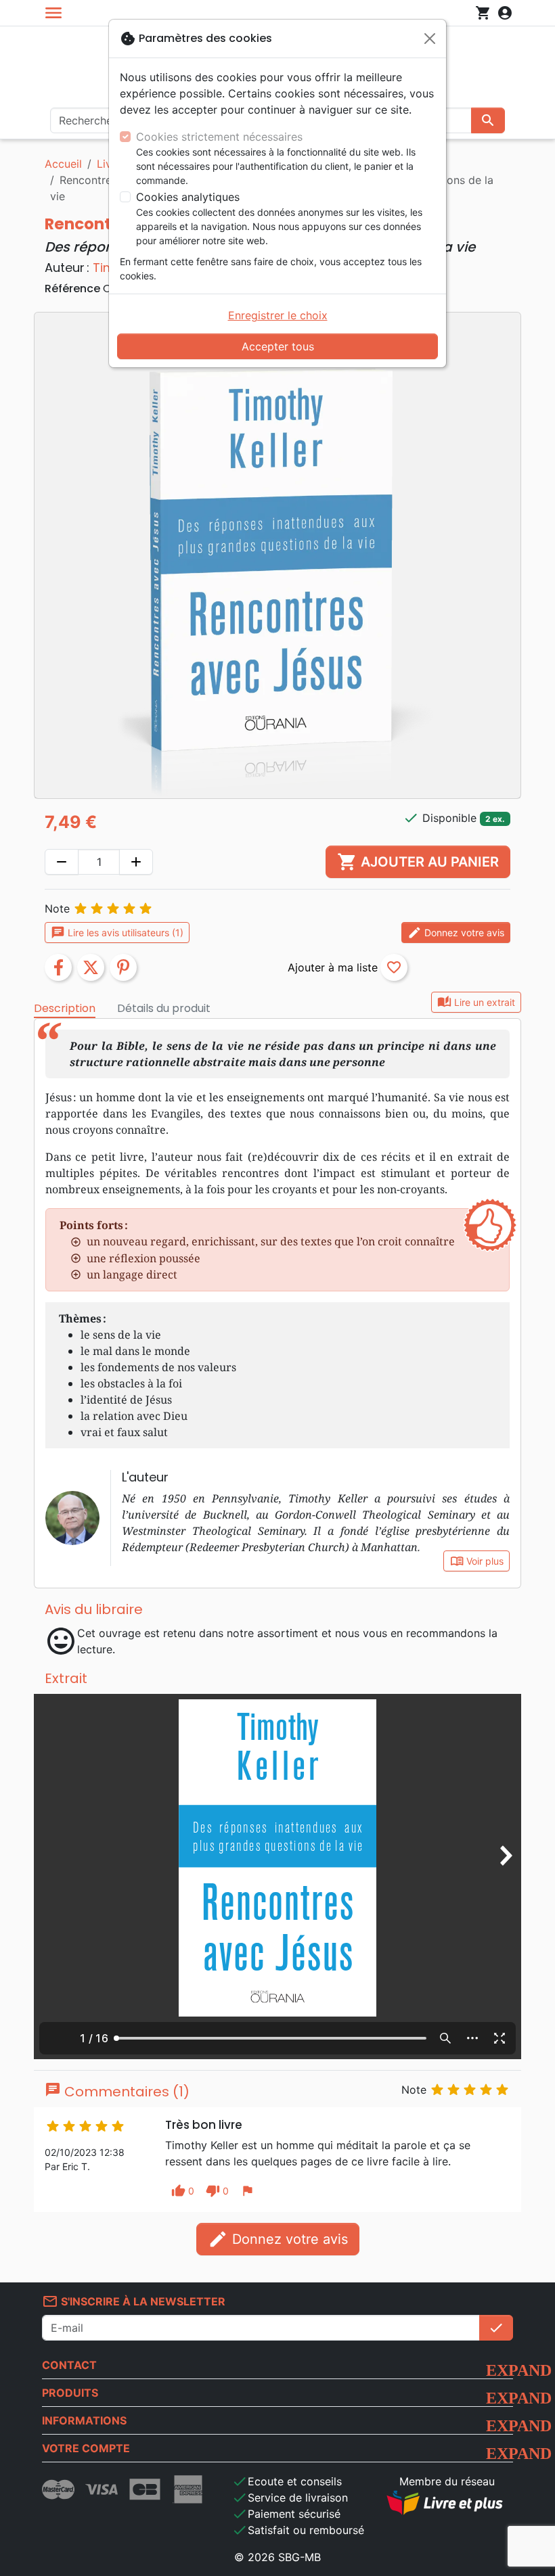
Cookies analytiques (188, 197)
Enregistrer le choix (278, 315)
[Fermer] (430, 39)
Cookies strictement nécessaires (219, 137)
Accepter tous (278, 346)
